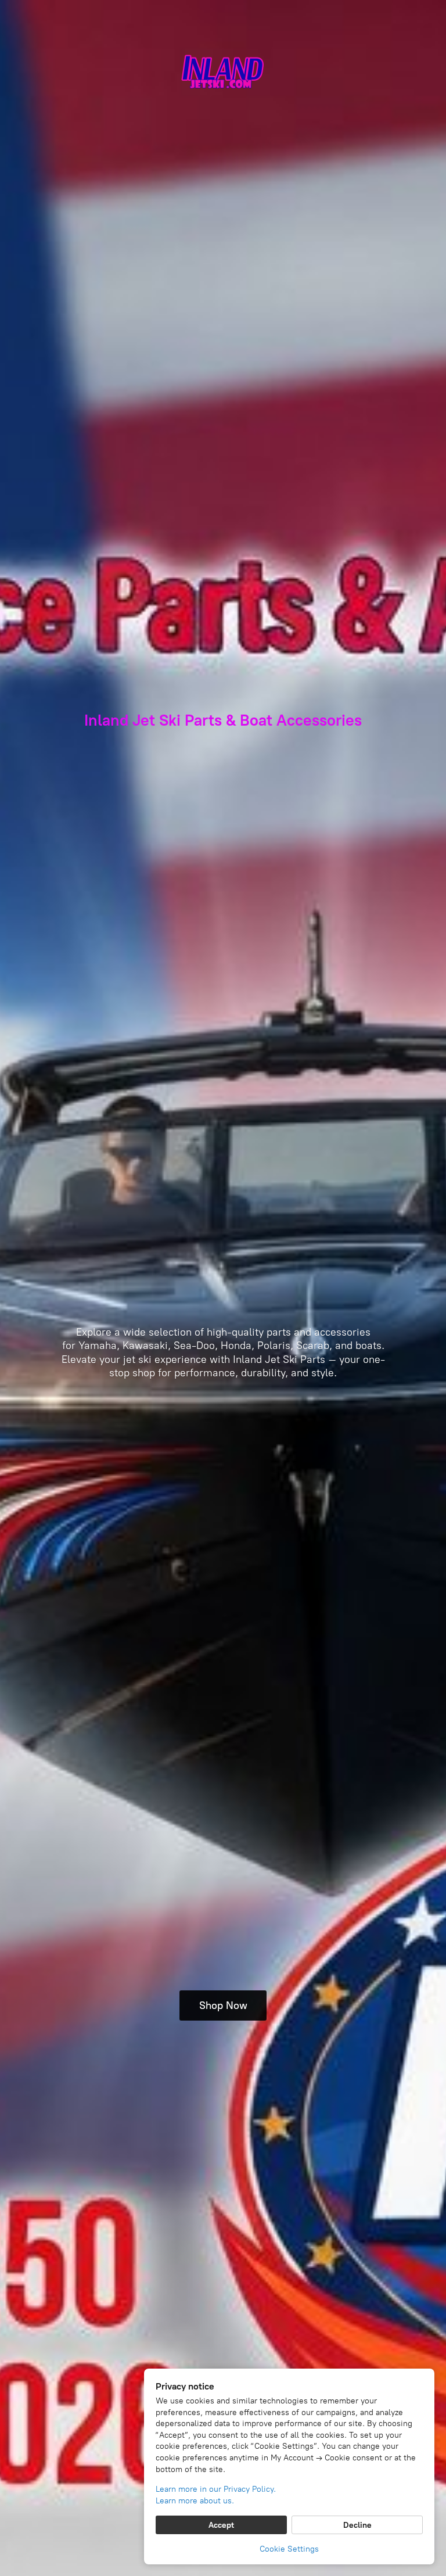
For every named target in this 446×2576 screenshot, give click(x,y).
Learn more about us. (195, 2501)
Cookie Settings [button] (289, 2549)
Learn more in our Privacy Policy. (216, 2489)
